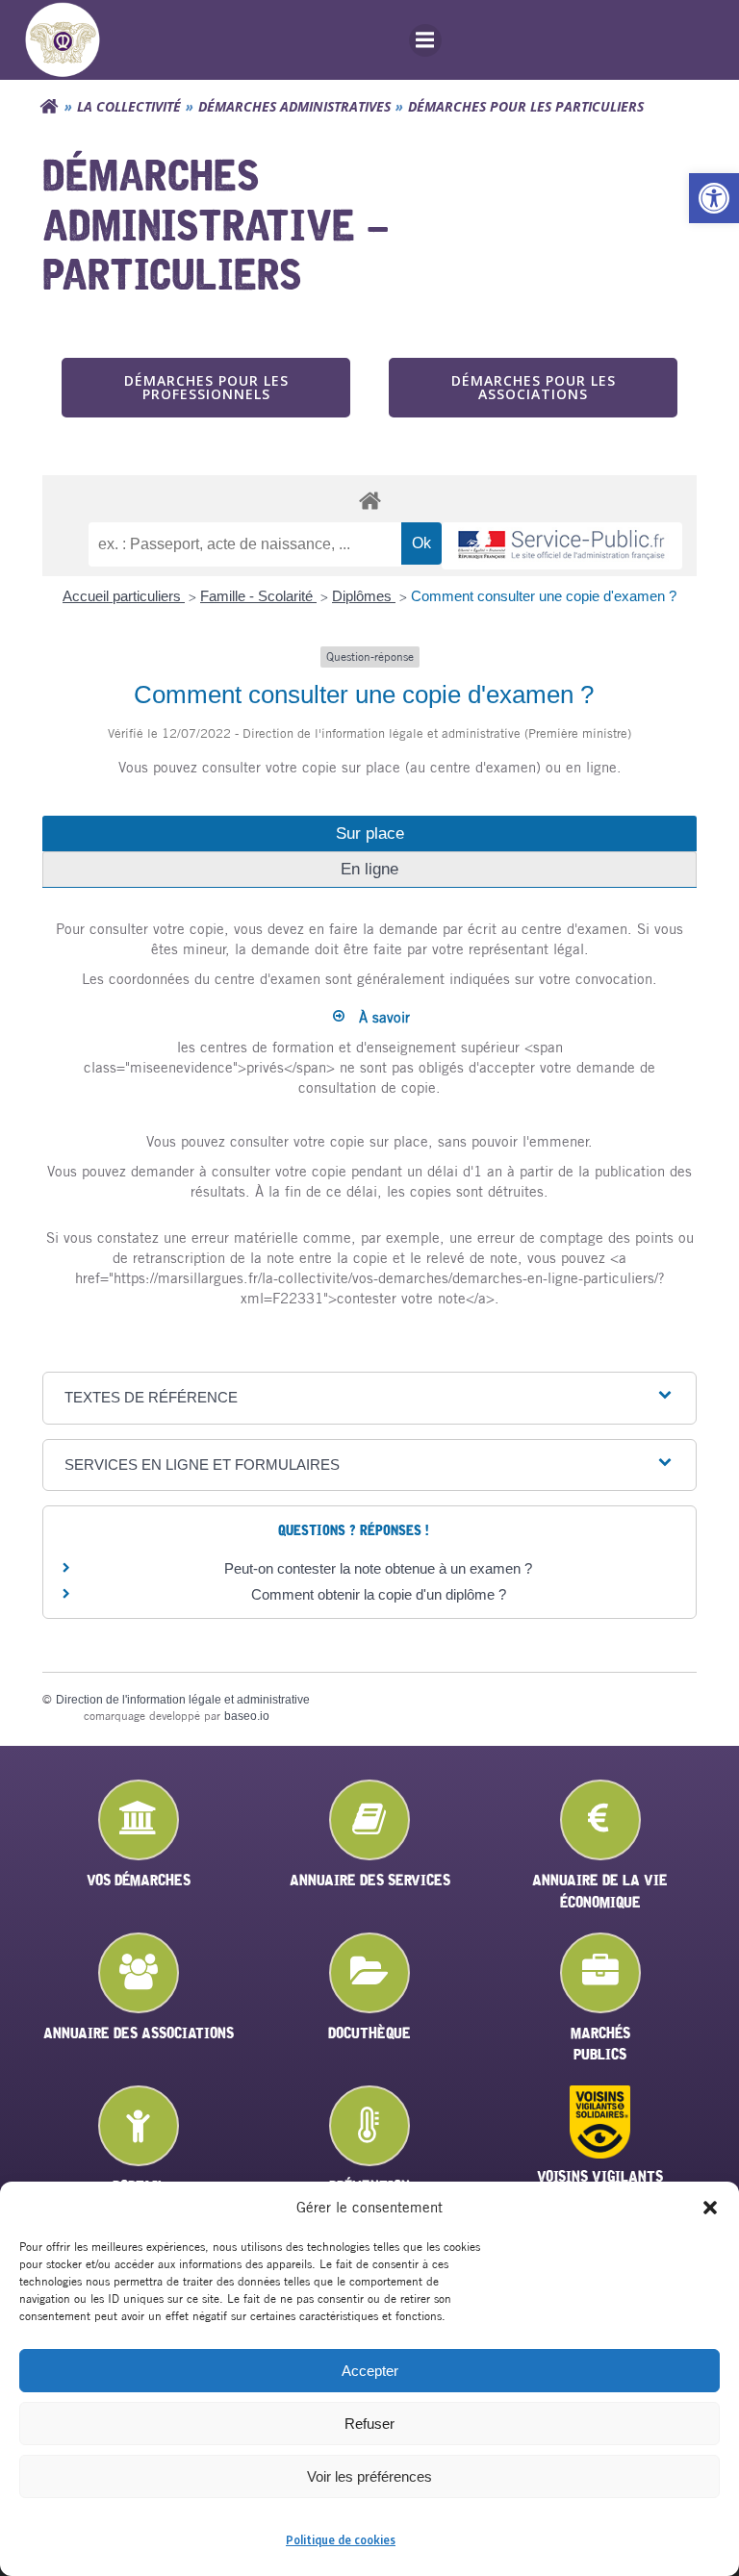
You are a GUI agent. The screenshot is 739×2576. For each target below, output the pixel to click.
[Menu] (425, 40)
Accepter (370, 2371)
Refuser (369, 2424)
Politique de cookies (341, 2540)
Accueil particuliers (124, 596)
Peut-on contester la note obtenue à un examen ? (378, 1568)
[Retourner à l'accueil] (49, 107)
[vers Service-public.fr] (562, 546)
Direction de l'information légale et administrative (183, 1700)
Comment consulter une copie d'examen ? (544, 596)
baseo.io (247, 1716)
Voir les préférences (369, 2476)
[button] (714, 198)
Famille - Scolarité (258, 596)
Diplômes (364, 596)
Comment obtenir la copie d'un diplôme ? (379, 1594)
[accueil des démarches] (369, 500)
